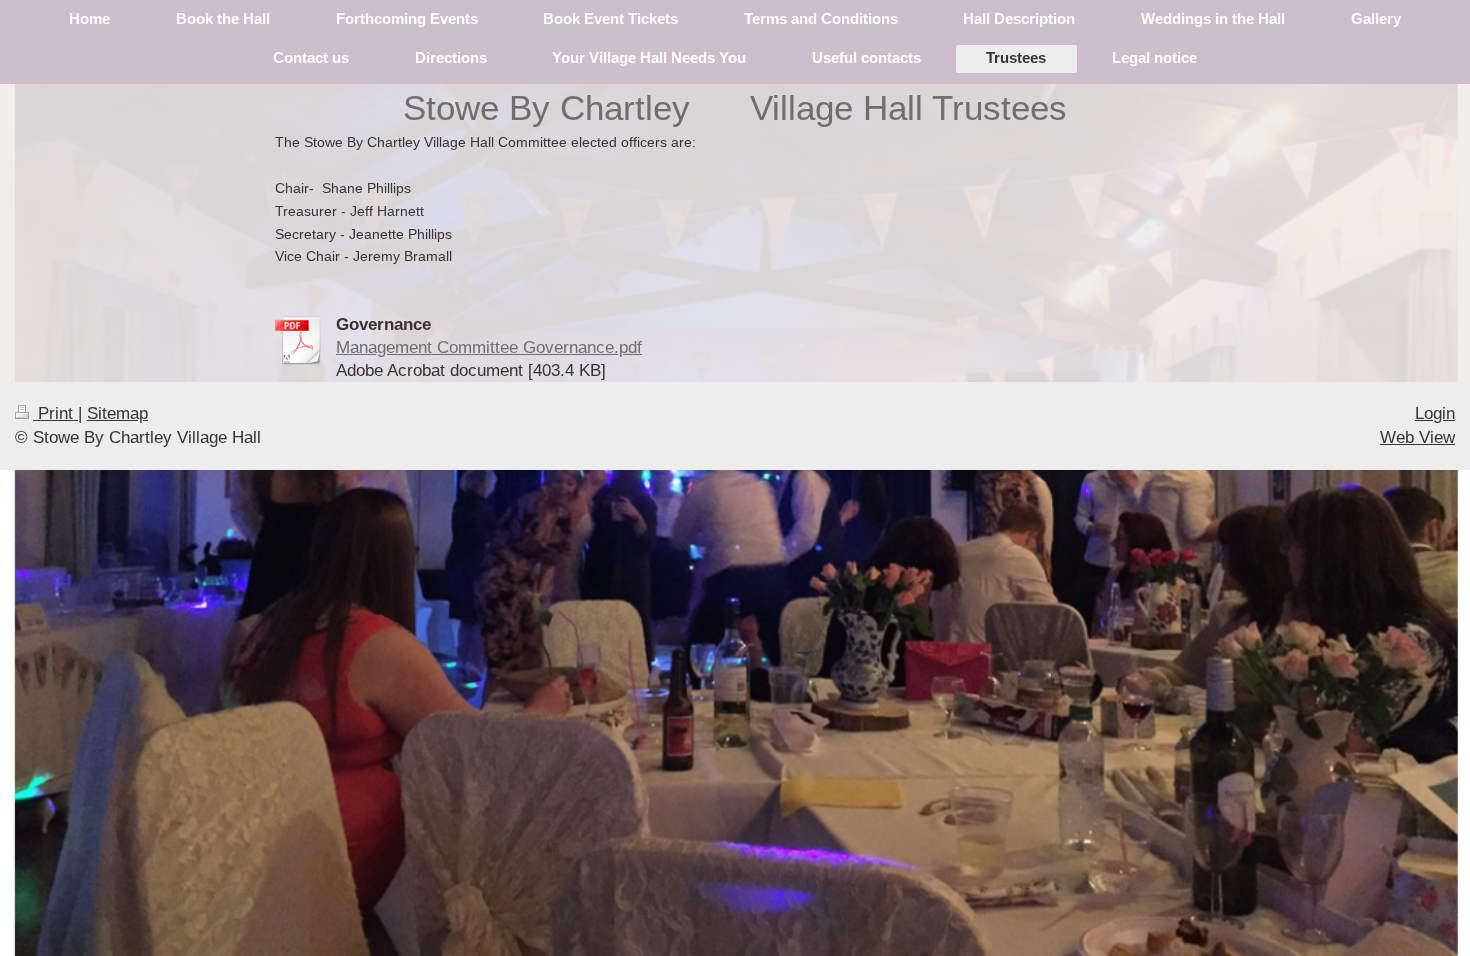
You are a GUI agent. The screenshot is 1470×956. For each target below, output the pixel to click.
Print (55, 413)
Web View (1417, 437)
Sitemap (117, 413)
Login (1435, 413)
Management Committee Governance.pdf (489, 347)
